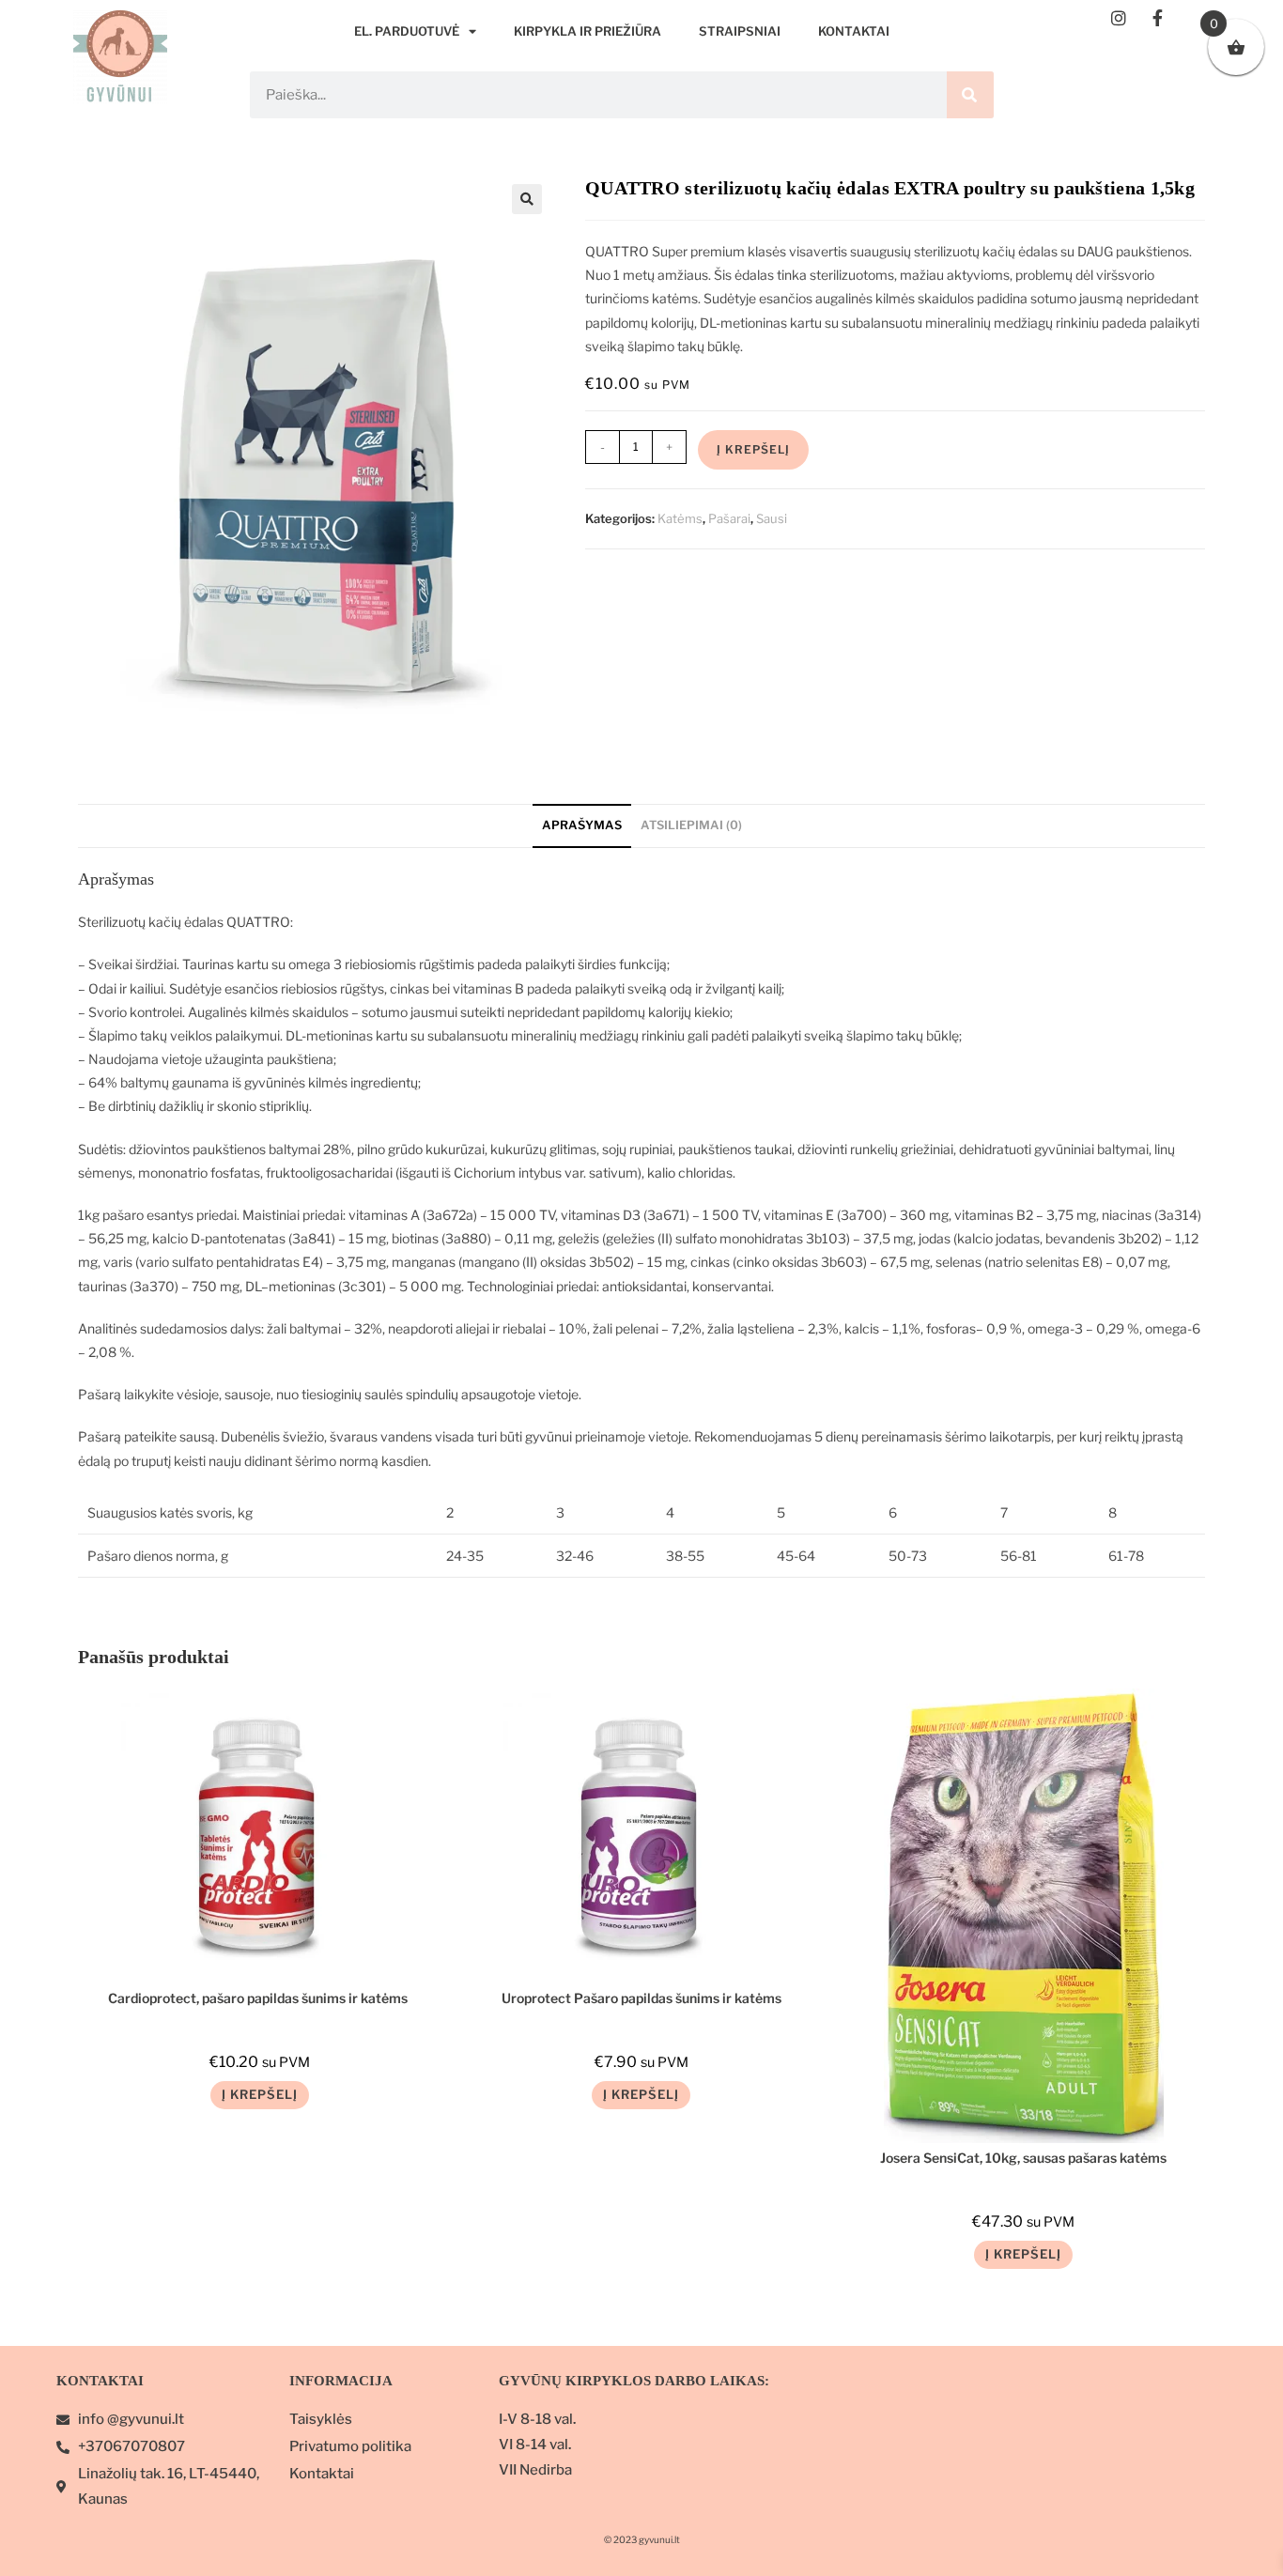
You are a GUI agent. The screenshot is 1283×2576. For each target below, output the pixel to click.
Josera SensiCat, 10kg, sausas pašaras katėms (1023, 2158)
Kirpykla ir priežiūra (587, 31)
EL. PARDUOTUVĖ (407, 31)
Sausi (772, 518)
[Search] (970, 95)
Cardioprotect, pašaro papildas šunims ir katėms (259, 1998)
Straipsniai (740, 31)
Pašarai (729, 518)
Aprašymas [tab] (582, 825)
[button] (527, 199)
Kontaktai (854, 31)
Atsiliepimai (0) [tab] (691, 825)
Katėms (680, 518)
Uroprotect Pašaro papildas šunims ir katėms (641, 1998)
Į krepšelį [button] (260, 2094)
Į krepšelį (753, 449)
